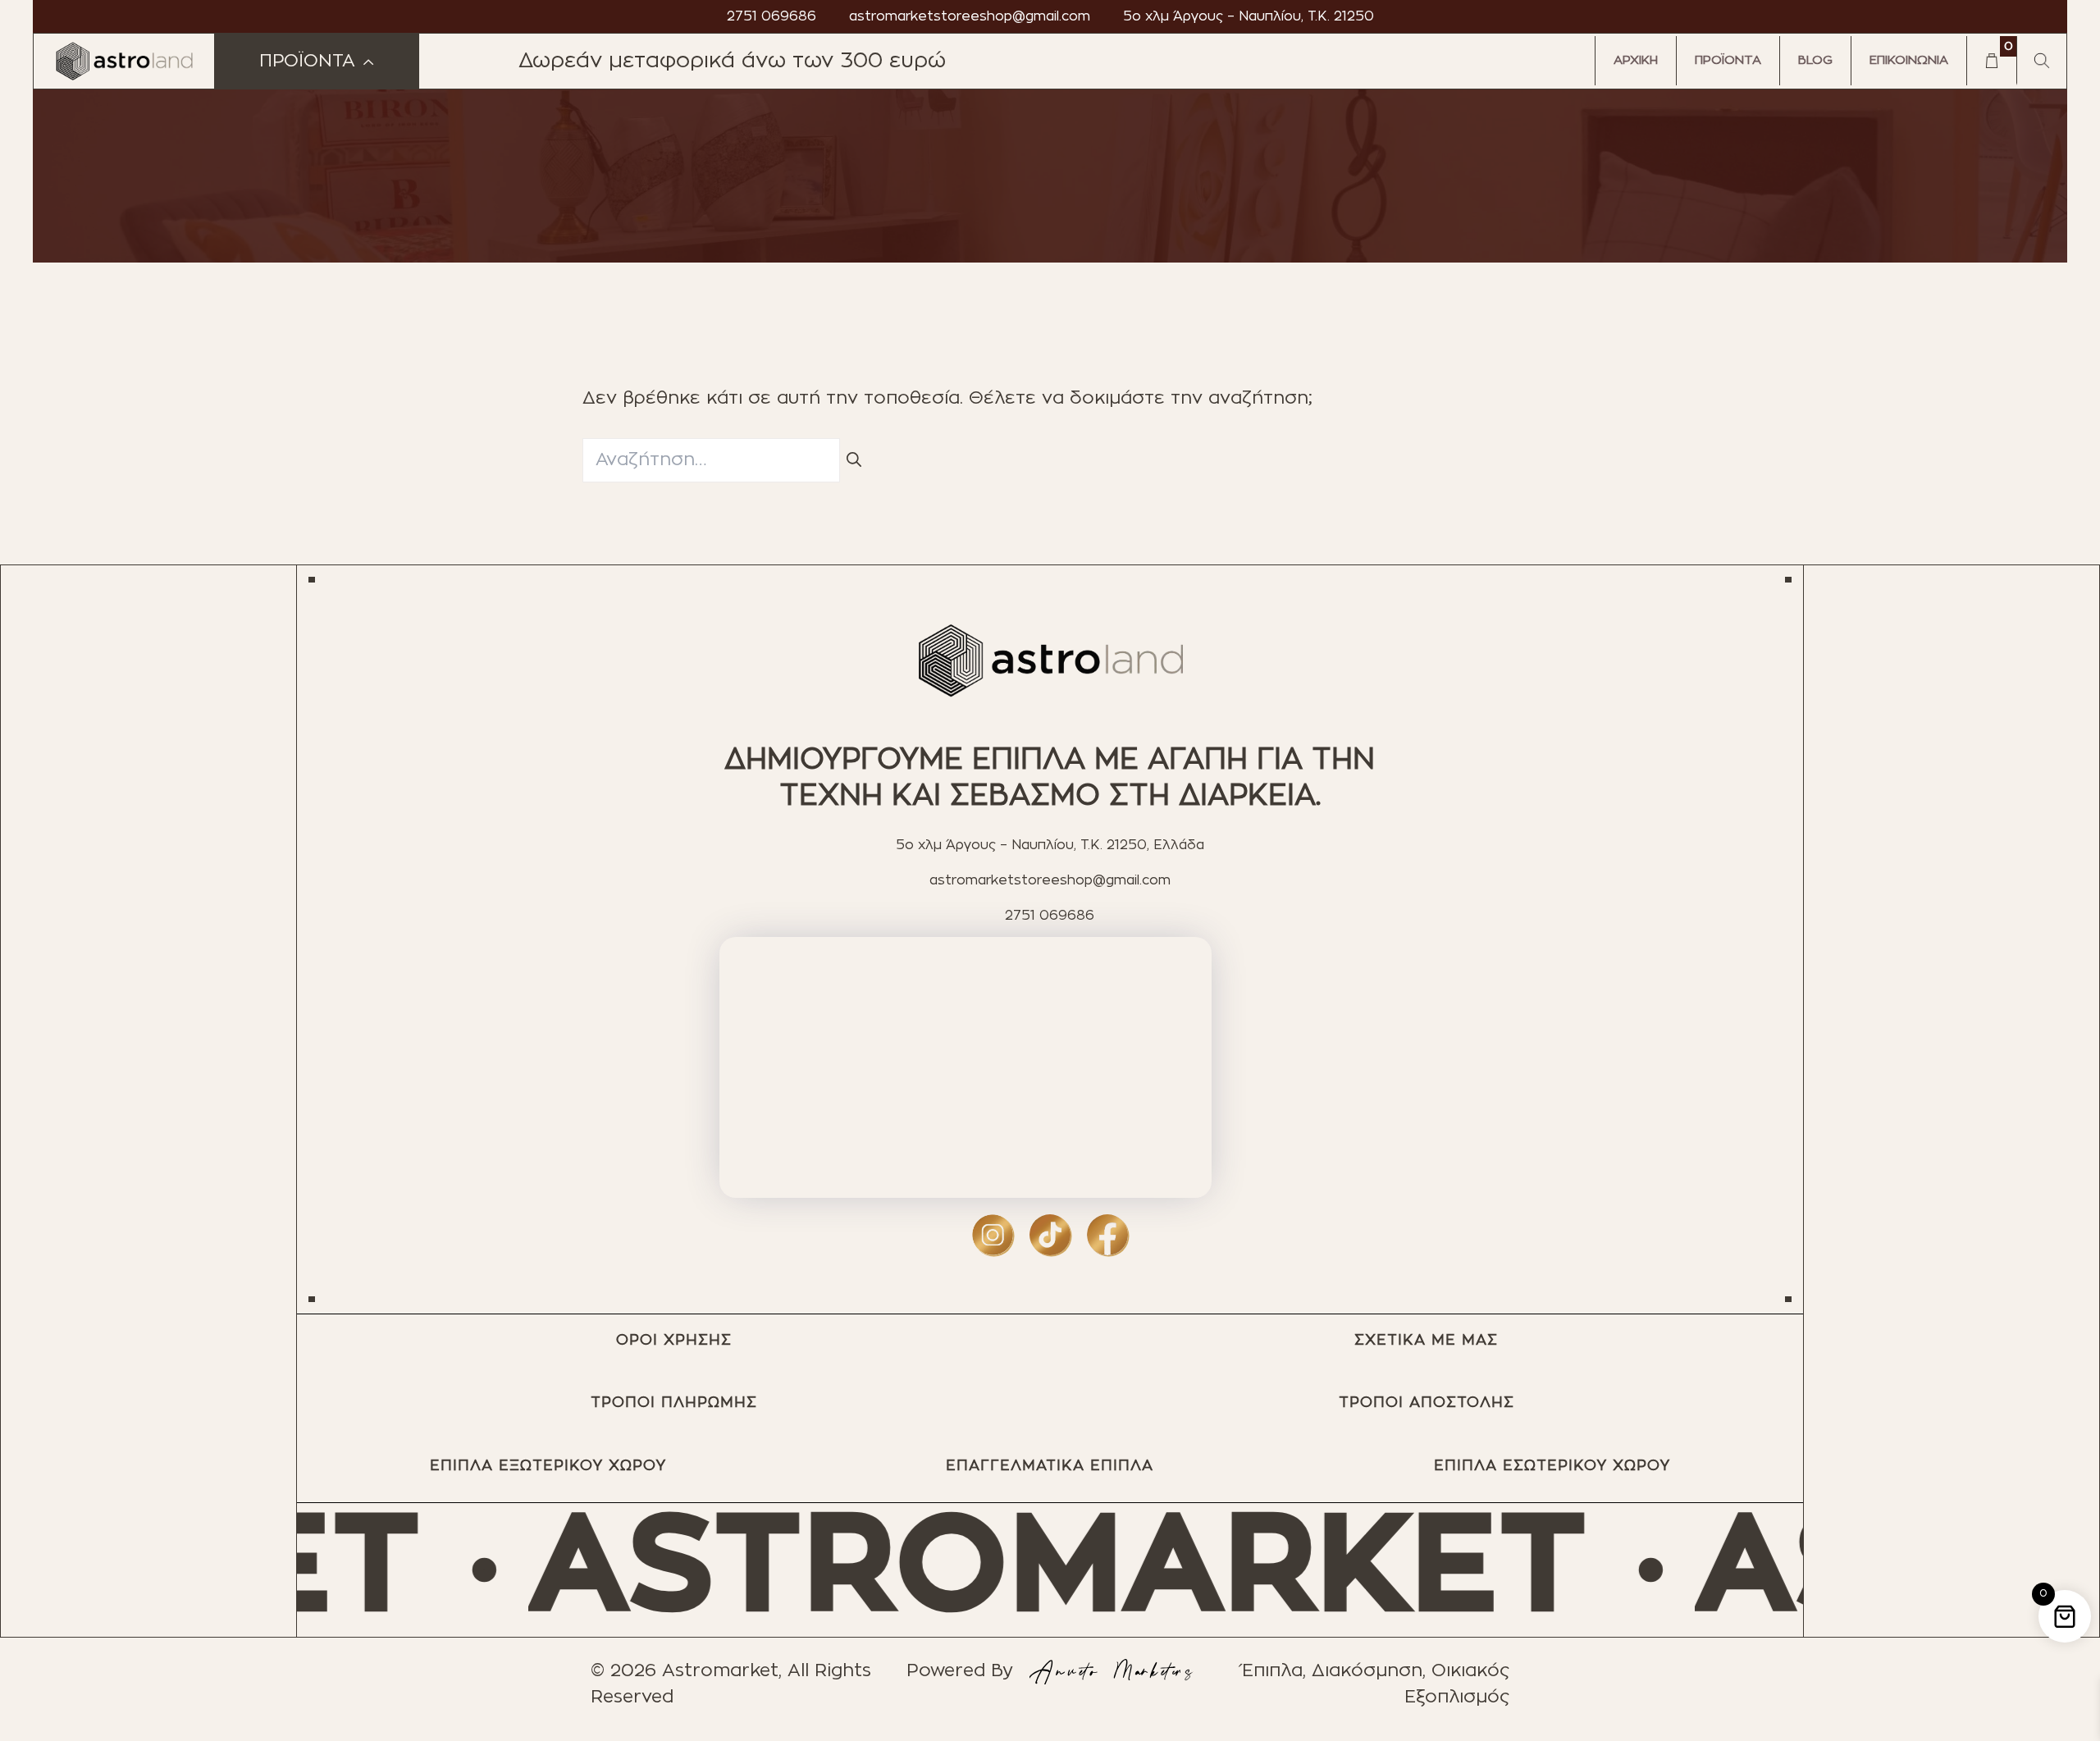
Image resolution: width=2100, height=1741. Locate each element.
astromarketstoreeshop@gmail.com (970, 16)
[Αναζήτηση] (854, 461)
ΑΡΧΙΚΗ (1636, 60)
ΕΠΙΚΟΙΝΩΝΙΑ (1909, 60)
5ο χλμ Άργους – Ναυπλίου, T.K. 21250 (1249, 16)
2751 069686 (772, 16)
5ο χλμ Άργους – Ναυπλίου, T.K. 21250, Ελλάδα (1050, 845)
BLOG (1815, 60)
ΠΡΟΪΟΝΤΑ (1728, 60)
